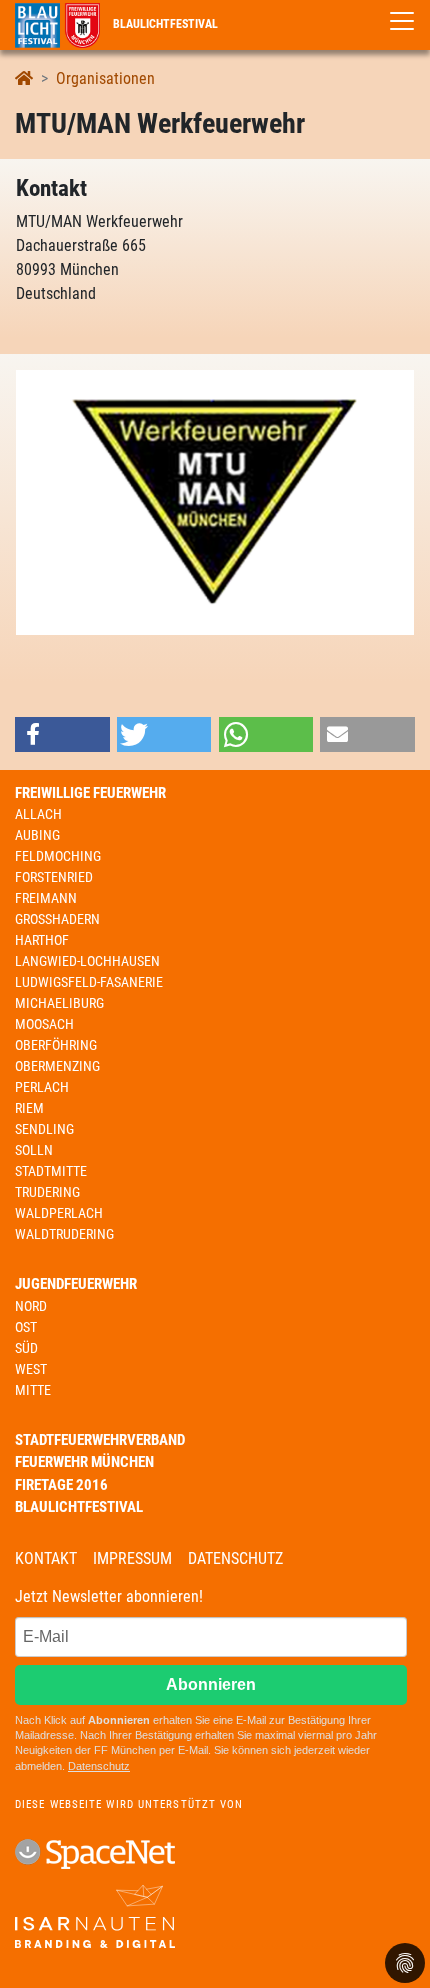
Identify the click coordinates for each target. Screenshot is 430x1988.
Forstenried (54, 877)
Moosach (44, 1024)
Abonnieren (211, 1684)
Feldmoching (58, 856)
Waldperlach (59, 1213)
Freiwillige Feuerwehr (90, 793)
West (31, 1369)
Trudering (47, 1192)
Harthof (42, 940)
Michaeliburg (59, 1003)
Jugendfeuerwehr (76, 1284)
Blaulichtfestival (164, 24)
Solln (34, 1150)
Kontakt (46, 1558)
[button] (62, 734)
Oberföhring (56, 1045)
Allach (38, 814)
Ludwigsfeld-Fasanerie (89, 982)
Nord (31, 1306)
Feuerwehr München (84, 1462)
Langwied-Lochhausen (87, 961)
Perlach (42, 1087)
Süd (26, 1348)
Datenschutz (235, 1558)
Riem (29, 1108)
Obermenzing (57, 1066)
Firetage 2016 (61, 1485)
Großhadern (57, 919)
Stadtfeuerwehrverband (100, 1440)
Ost (26, 1327)
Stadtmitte (51, 1171)
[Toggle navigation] (402, 21)
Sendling (44, 1129)
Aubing (37, 835)
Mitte (33, 1390)
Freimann (46, 898)
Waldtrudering (64, 1234)
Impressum (132, 1558)
